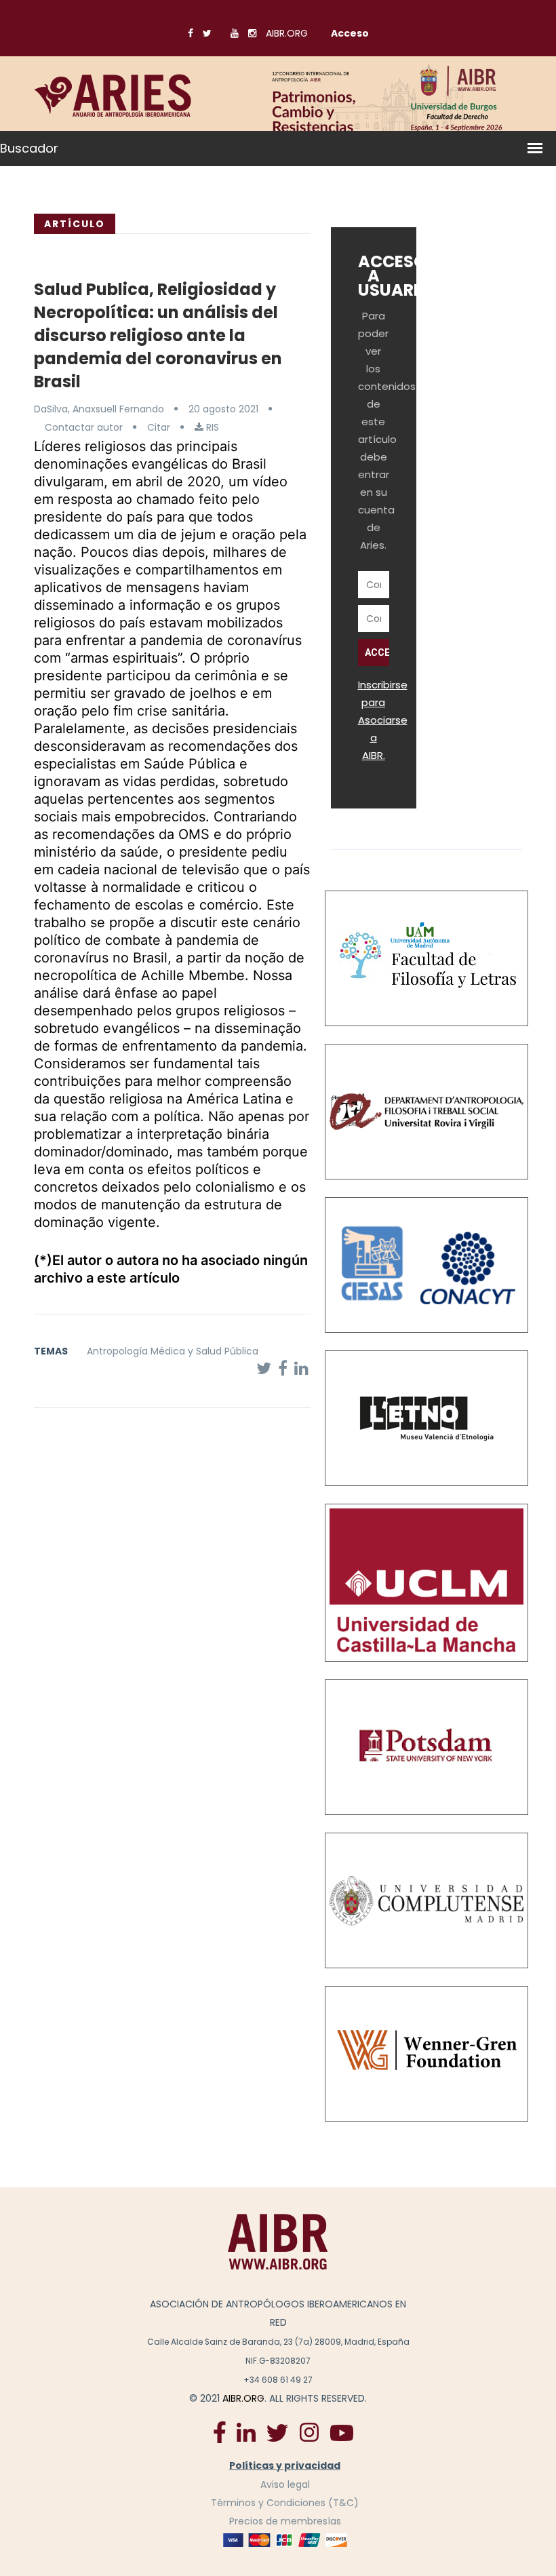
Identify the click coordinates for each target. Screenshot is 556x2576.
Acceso (350, 33)
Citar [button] (159, 427)
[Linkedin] (246, 2432)
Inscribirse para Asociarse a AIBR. (383, 720)
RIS (211, 427)
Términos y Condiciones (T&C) (285, 2503)
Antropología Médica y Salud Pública (173, 1351)
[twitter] (277, 2432)
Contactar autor (84, 427)
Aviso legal (285, 2484)
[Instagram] (309, 2432)
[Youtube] (342, 2432)
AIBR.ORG (287, 33)
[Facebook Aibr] (220, 2432)
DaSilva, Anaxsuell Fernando (99, 409)
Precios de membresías (285, 2521)
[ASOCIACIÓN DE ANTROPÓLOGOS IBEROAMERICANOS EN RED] (278, 2242)
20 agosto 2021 (223, 409)
